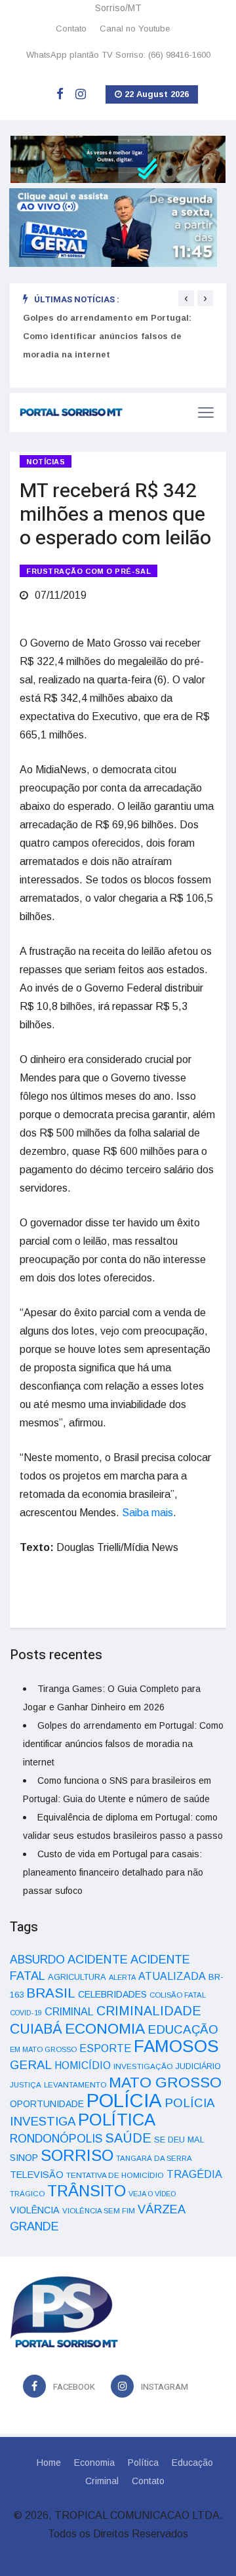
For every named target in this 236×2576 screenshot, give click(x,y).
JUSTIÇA (26, 2085)
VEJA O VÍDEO (152, 2194)
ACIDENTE (98, 1959)
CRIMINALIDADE (149, 2011)
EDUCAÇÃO (183, 2029)
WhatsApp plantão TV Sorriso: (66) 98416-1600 (118, 55)
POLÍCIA (124, 2100)
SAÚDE (128, 2138)
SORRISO (77, 2155)
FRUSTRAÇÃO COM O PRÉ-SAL (88, 571)
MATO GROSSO (165, 2082)
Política (143, 2463)
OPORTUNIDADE (47, 2104)
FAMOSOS (176, 2046)
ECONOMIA (105, 2028)
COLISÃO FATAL (178, 1995)
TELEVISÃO (37, 2175)
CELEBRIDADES (112, 1994)
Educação (192, 2463)
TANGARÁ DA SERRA (154, 2158)
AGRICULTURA (77, 1977)
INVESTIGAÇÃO (143, 2066)
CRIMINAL (69, 2011)
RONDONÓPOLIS (56, 2139)
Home (49, 2463)
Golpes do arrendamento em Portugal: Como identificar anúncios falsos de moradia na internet (107, 336)
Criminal (102, 2481)
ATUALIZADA (172, 1976)
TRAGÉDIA (194, 2174)
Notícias (46, 462)
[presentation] (186, 298)
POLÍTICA (117, 2120)
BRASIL (51, 1993)
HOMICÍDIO (83, 2065)
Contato (71, 29)
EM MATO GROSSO (43, 2049)
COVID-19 (26, 2013)
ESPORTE (105, 2048)
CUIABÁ (36, 2029)
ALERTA (122, 1977)
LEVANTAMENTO (75, 2084)
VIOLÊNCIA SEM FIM (99, 2211)
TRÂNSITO (87, 2191)
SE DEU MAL (179, 2140)
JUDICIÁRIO (198, 2066)
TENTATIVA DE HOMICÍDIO (115, 2175)
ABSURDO (37, 1960)
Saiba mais (147, 1513)
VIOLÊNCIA (35, 2210)
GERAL (31, 2065)
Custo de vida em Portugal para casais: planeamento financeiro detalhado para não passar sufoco (113, 1872)
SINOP (24, 2158)
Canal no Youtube (135, 29)
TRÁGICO (27, 2194)
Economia (94, 2463)
